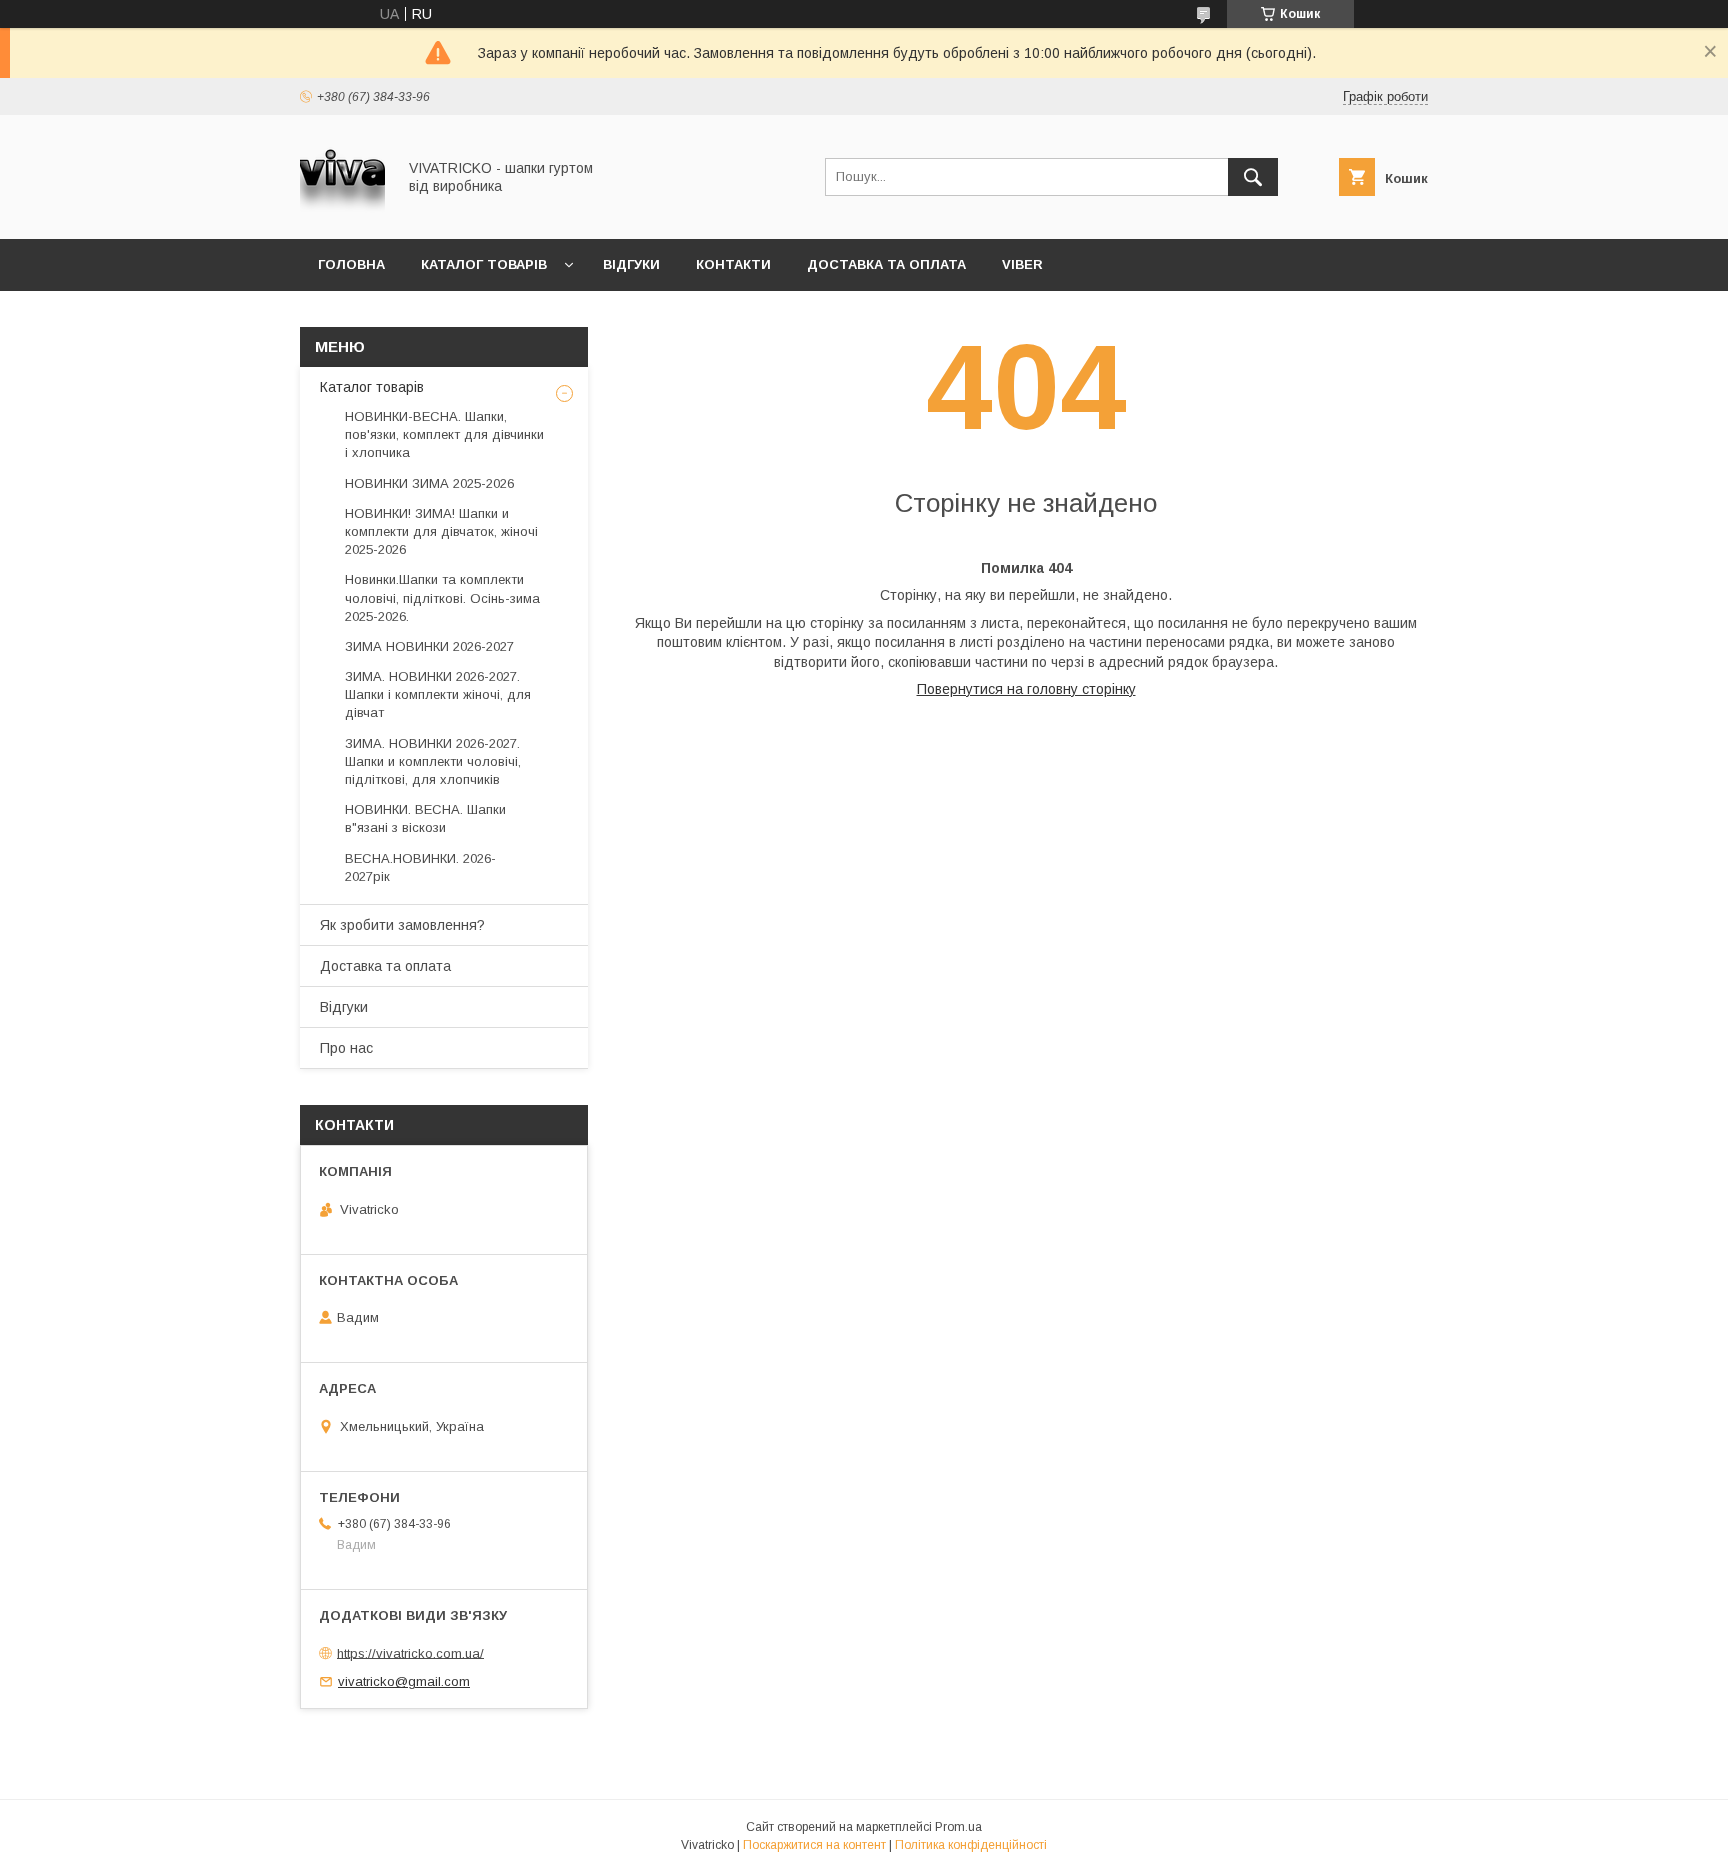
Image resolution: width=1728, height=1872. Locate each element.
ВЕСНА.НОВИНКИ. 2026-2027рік (420, 867)
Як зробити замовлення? (402, 925)
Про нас (346, 1048)
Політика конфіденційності (971, 1845)
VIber (1022, 264)
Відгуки (631, 264)
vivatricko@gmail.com (404, 1681)
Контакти (733, 264)
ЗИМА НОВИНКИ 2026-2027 (429, 646)
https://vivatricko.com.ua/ (410, 1652)
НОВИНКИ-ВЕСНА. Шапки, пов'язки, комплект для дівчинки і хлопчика (444, 434)
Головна (351, 264)
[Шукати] (1253, 177)
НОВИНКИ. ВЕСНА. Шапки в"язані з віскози (425, 818)
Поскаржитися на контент (814, 1845)
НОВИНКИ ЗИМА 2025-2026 (429, 483)
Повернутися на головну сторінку (1026, 689)
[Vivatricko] (342, 213)
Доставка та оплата (886, 264)
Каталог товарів (484, 264)
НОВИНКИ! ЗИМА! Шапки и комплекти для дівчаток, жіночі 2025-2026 (441, 531)
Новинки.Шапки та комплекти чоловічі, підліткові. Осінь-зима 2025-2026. (442, 597)
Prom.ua (958, 1827)
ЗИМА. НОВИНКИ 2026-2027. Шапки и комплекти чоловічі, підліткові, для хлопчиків (433, 761)
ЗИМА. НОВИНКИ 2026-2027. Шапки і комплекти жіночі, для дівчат (438, 694)
